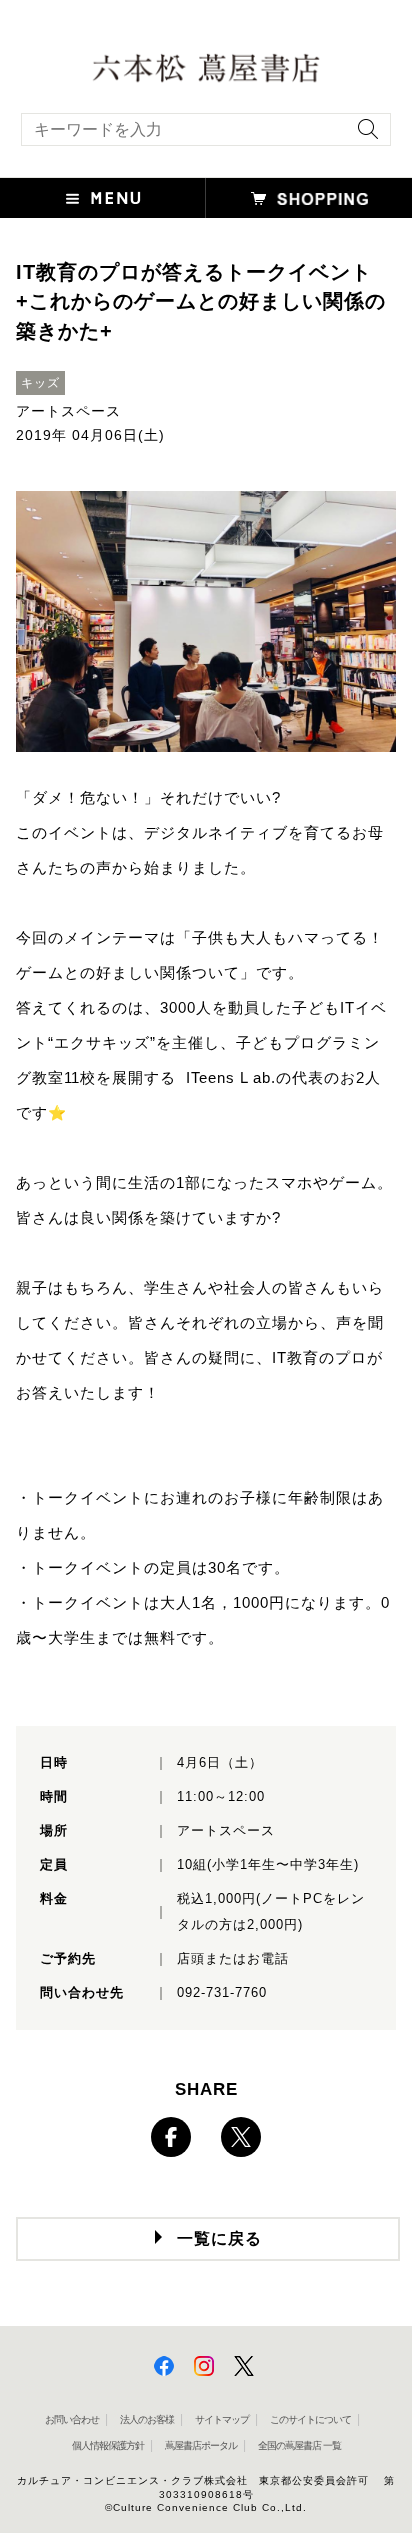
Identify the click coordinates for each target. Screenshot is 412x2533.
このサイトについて (310, 2419)
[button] (103, 198)
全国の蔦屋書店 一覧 (299, 2445)
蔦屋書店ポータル (201, 2445)
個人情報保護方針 (108, 2445)
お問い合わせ (72, 2419)
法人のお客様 (147, 2419)
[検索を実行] (363, 135)
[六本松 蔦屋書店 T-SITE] (206, 66)
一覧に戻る (219, 2238)
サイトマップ (222, 2419)
